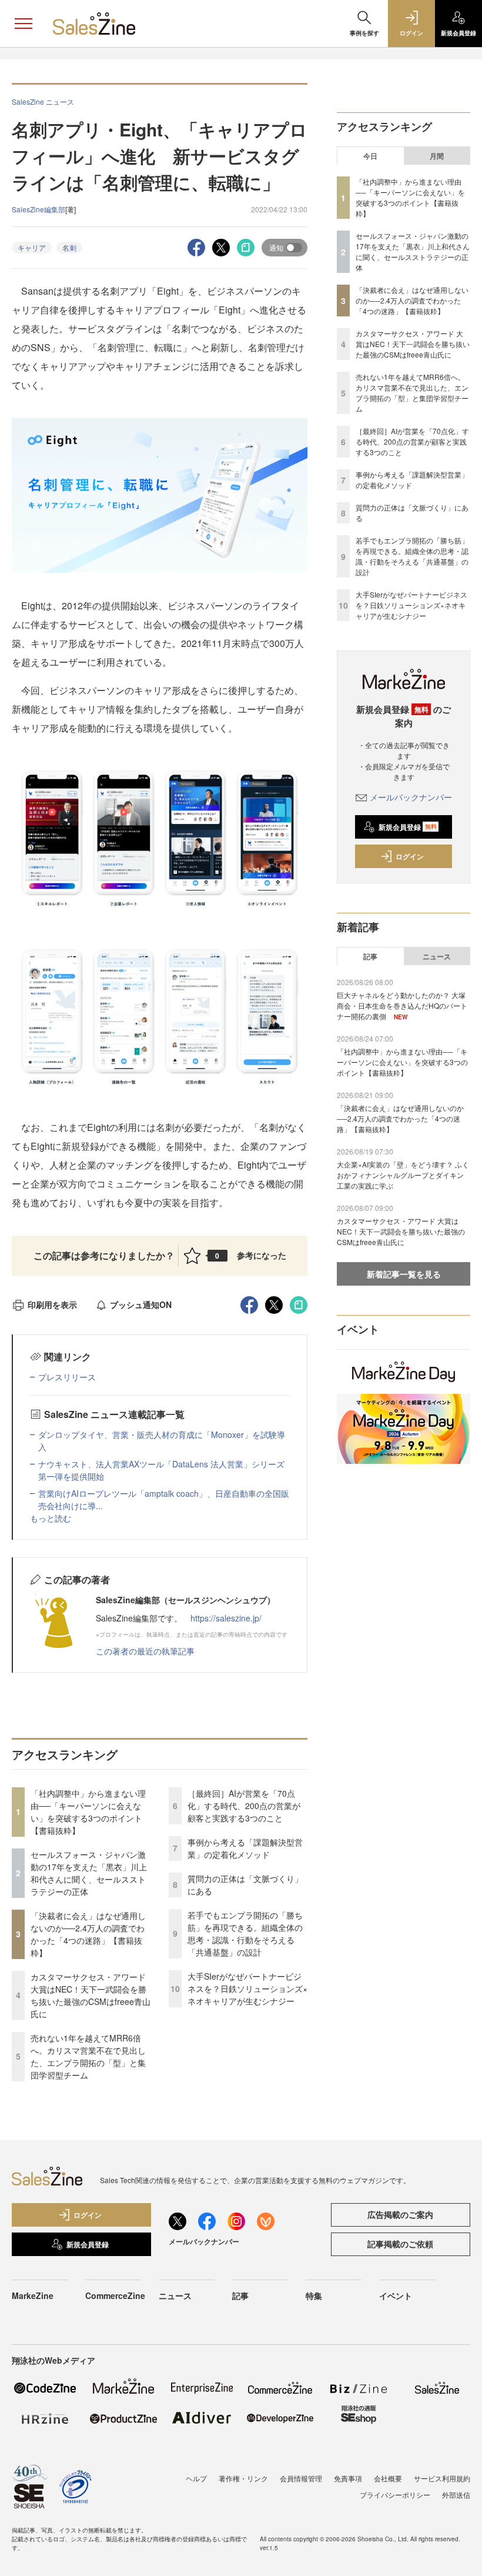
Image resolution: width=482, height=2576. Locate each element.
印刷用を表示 (52, 1304)
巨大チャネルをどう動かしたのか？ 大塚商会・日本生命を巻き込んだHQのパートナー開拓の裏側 (402, 1005)
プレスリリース (67, 1377)
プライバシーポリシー (395, 2495)
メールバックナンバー (411, 797)
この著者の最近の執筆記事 (145, 1651)
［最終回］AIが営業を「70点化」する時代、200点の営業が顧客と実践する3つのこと (244, 1806)
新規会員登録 (408, 827)
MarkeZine (33, 2295)
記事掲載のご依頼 (400, 2244)
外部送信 (456, 2495)
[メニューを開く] (24, 24)
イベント (396, 2295)
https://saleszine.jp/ (226, 1618)
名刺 (69, 247)
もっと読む (51, 1518)
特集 (314, 2295)
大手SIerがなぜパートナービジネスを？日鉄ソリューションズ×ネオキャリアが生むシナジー (247, 1988)
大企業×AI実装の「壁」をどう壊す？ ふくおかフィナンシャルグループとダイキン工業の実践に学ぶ (403, 1175)
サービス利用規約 (442, 2478)
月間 (437, 156)
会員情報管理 (301, 2478)
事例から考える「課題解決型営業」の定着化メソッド (245, 1848)
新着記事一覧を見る (404, 1274)
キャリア (32, 247)
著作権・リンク (243, 2478)
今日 (370, 156)
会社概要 (388, 2478)
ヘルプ (196, 2478)
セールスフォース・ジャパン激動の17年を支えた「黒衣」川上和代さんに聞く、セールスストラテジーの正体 (89, 1873)
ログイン (410, 856)
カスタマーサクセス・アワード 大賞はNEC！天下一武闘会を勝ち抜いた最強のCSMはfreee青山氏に (91, 1995)
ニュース (437, 956)
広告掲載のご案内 (400, 2214)
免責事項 (348, 2478)
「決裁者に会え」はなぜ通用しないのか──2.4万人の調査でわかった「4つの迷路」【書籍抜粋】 (88, 1934)
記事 (370, 956)
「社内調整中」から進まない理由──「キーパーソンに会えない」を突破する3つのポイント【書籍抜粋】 (88, 1812)
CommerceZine (115, 2295)
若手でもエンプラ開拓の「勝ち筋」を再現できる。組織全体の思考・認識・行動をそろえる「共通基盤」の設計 (245, 1933)
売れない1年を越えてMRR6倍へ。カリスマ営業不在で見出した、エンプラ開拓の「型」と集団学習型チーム (88, 2056)
